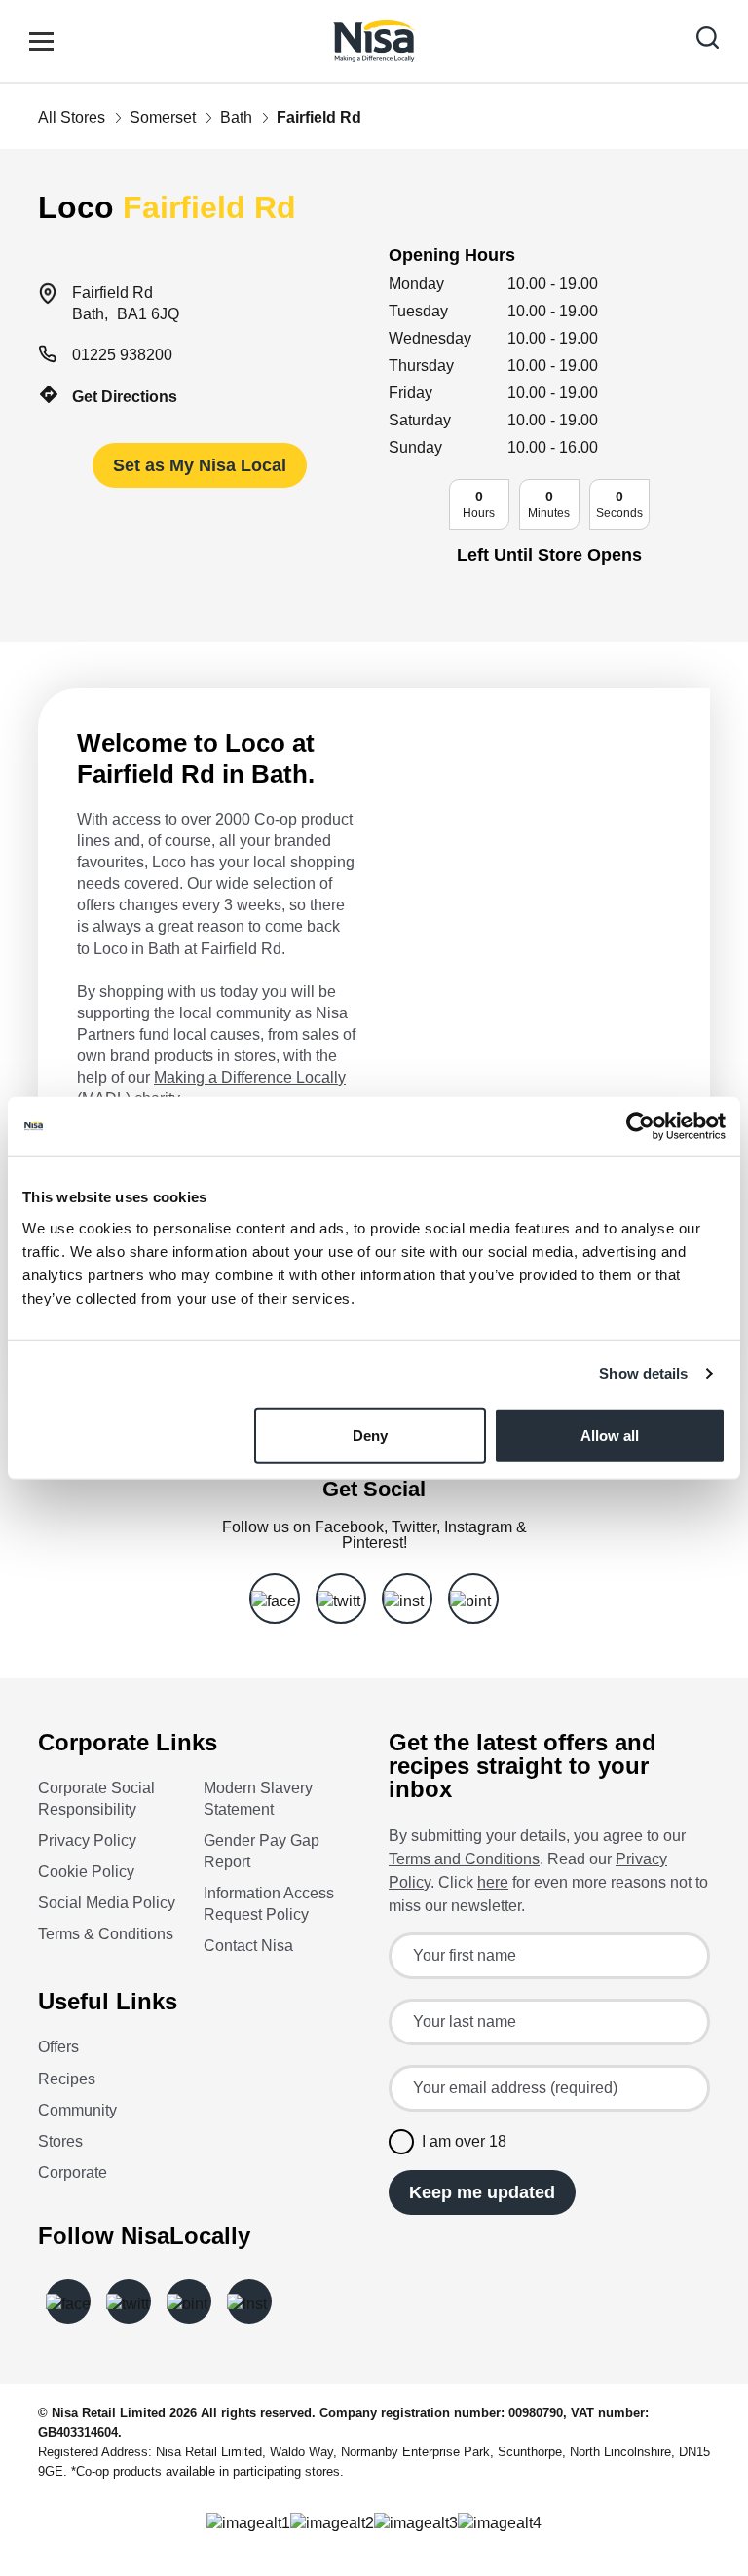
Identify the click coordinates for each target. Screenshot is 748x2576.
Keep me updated (482, 2192)
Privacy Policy (87, 1840)
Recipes (67, 2079)
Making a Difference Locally (250, 1077)
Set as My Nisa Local (200, 465)
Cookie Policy (86, 1872)
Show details (643, 1373)
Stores (60, 2141)
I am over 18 (464, 2141)
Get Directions (125, 397)
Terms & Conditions (106, 1934)
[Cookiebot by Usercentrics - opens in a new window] (640, 1126)
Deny (370, 1435)
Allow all (610, 1435)
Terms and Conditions (464, 1859)
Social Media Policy (107, 1903)
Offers (58, 2047)
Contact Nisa (248, 1946)
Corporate (73, 2172)
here (493, 1882)
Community (77, 2110)
